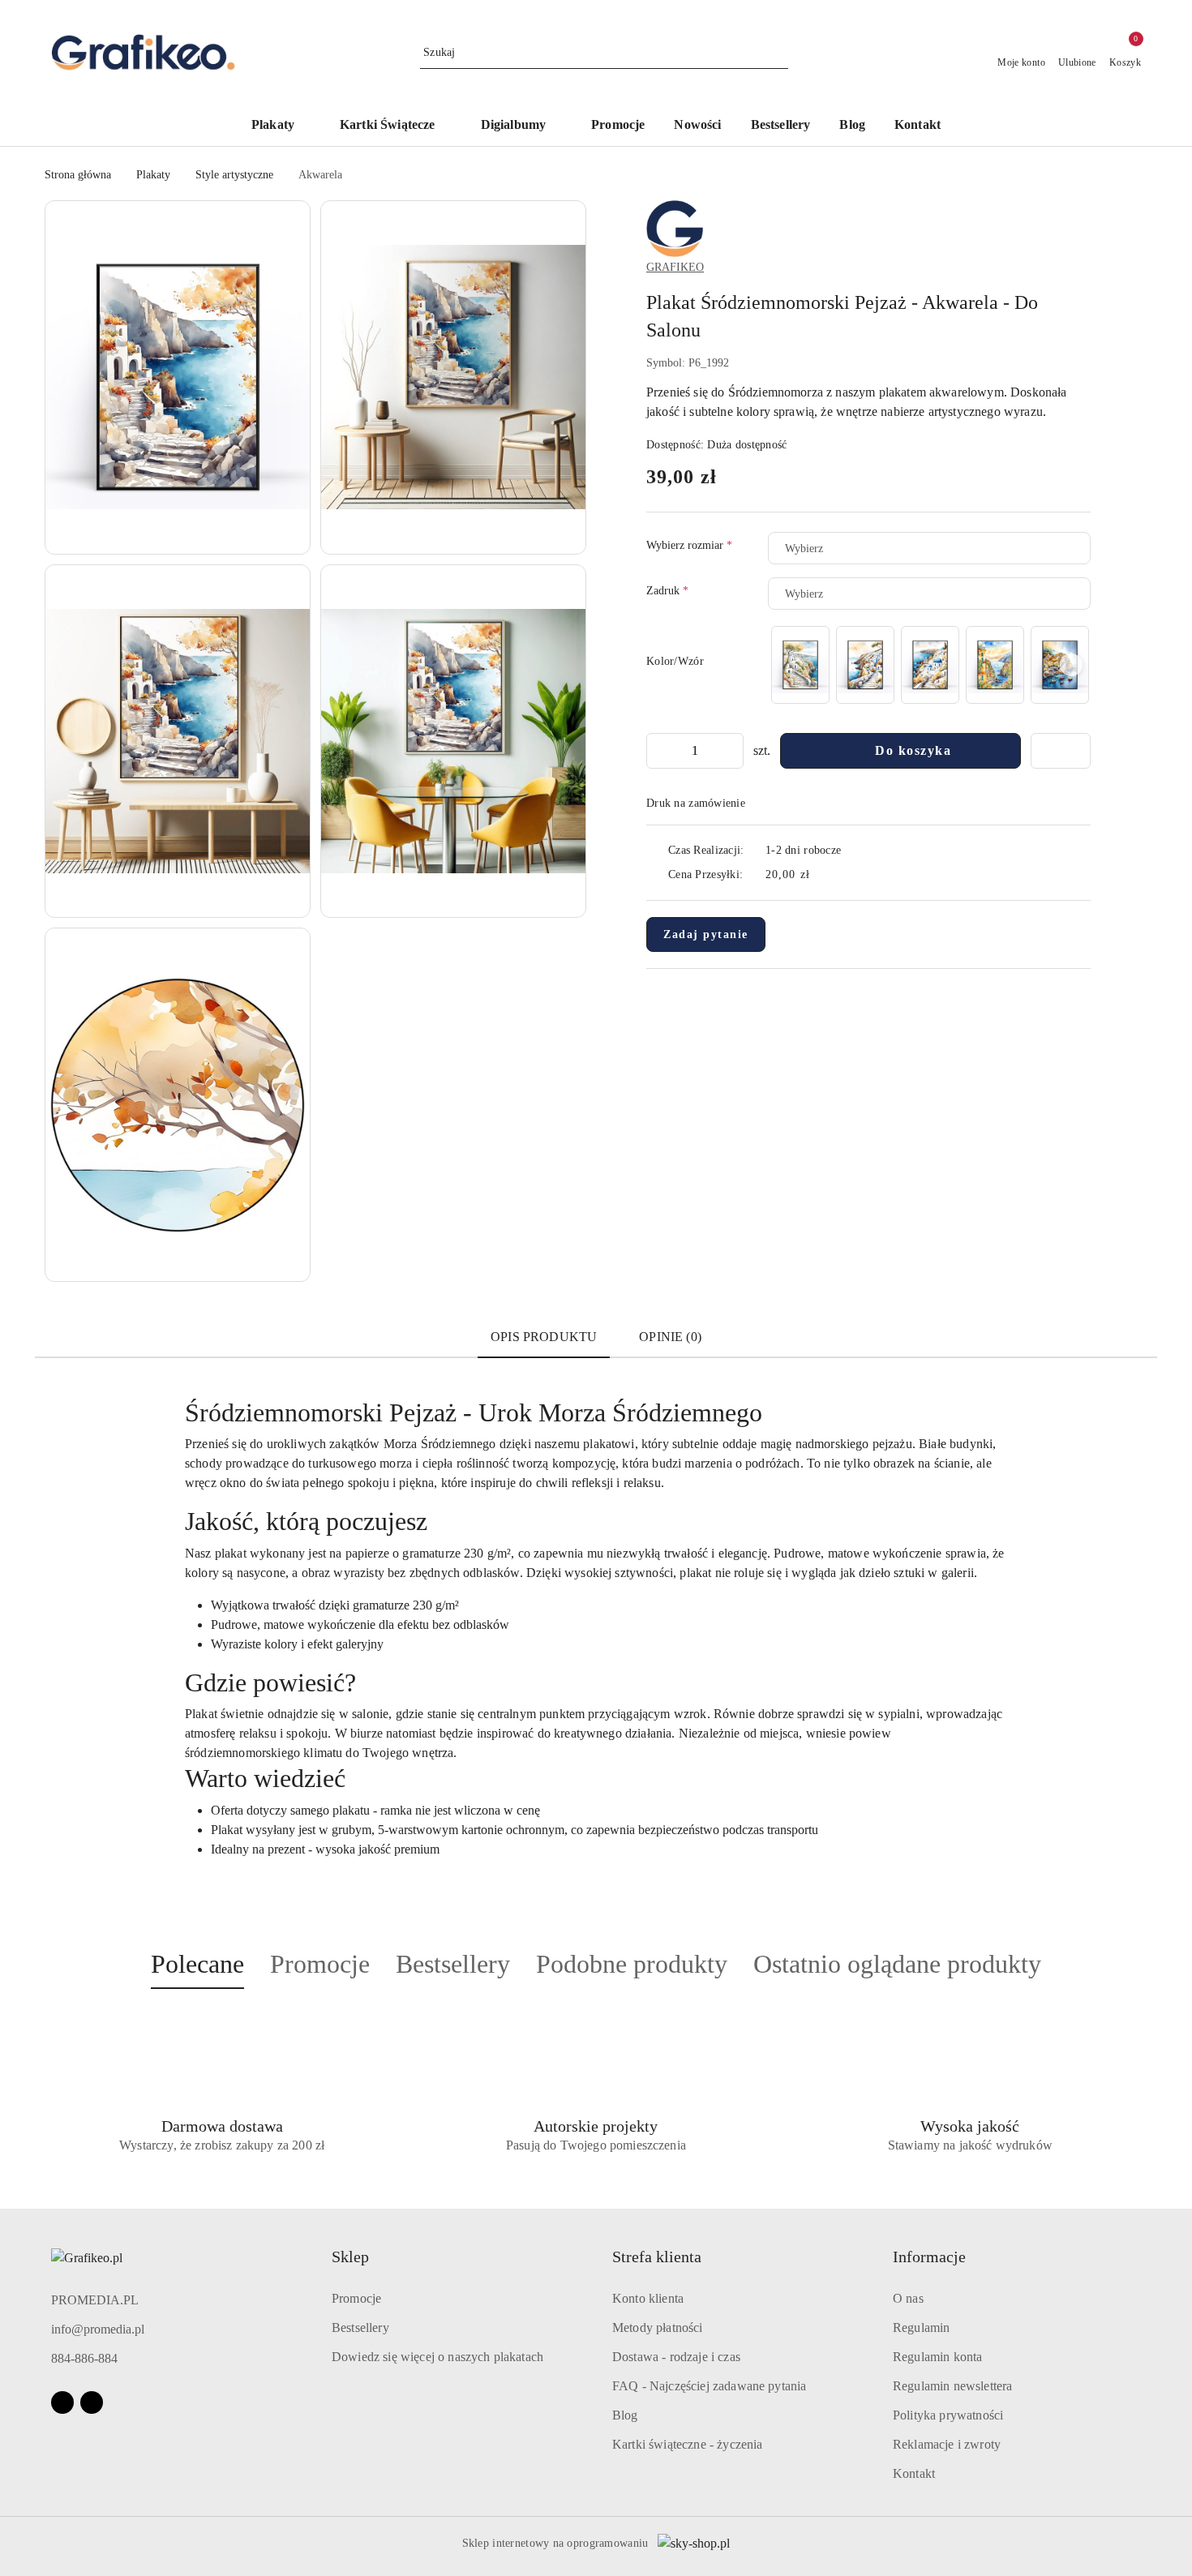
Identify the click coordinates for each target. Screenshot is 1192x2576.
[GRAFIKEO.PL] (675, 227)
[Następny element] (1071, 665)
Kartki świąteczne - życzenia (687, 2444)
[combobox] (929, 548)
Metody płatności (658, 2327)
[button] (178, 377)
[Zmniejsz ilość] (659, 751)
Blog (625, 2415)
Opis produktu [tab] (544, 1337)
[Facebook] (62, 2402)
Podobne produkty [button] (632, 1964)
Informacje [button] (929, 2257)
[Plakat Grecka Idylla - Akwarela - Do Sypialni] (800, 664)
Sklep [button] (350, 2257)
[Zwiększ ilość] (731, 751)
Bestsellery (360, 2327)
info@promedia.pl (98, 2329)
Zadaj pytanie (706, 934)
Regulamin (921, 2327)
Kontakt (914, 2473)
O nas (908, 2298)
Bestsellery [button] (453, 1964)
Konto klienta (648, 2298)
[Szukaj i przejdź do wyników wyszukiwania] (778, 53)
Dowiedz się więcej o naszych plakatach (437, 2357)
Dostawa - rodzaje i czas (676, 2357)
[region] (929, 664)
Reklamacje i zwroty (947, 2444)
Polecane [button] (197, 1964)
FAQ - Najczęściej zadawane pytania (709, 2386)
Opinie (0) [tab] (670, 1337)
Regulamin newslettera (952, 2386)
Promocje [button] (320, 1964)
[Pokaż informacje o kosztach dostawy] (821, 875)
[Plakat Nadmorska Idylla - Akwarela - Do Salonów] (995, 664)
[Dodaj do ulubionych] (1061, 751)
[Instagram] (92, 2402)
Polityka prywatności (948, 2415)
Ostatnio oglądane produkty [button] (897, 1964)
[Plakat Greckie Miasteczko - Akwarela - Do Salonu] (930, 664)
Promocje (356, 2298)
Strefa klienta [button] (657, 2257)
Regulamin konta (937, 2357)
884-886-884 (84, 2358)
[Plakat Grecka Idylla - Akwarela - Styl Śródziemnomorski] (865, 664)
